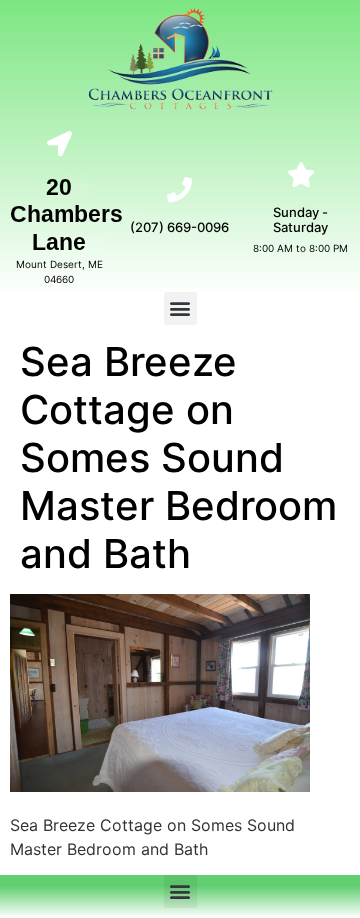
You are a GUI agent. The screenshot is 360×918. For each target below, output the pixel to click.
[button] (180, 308)
